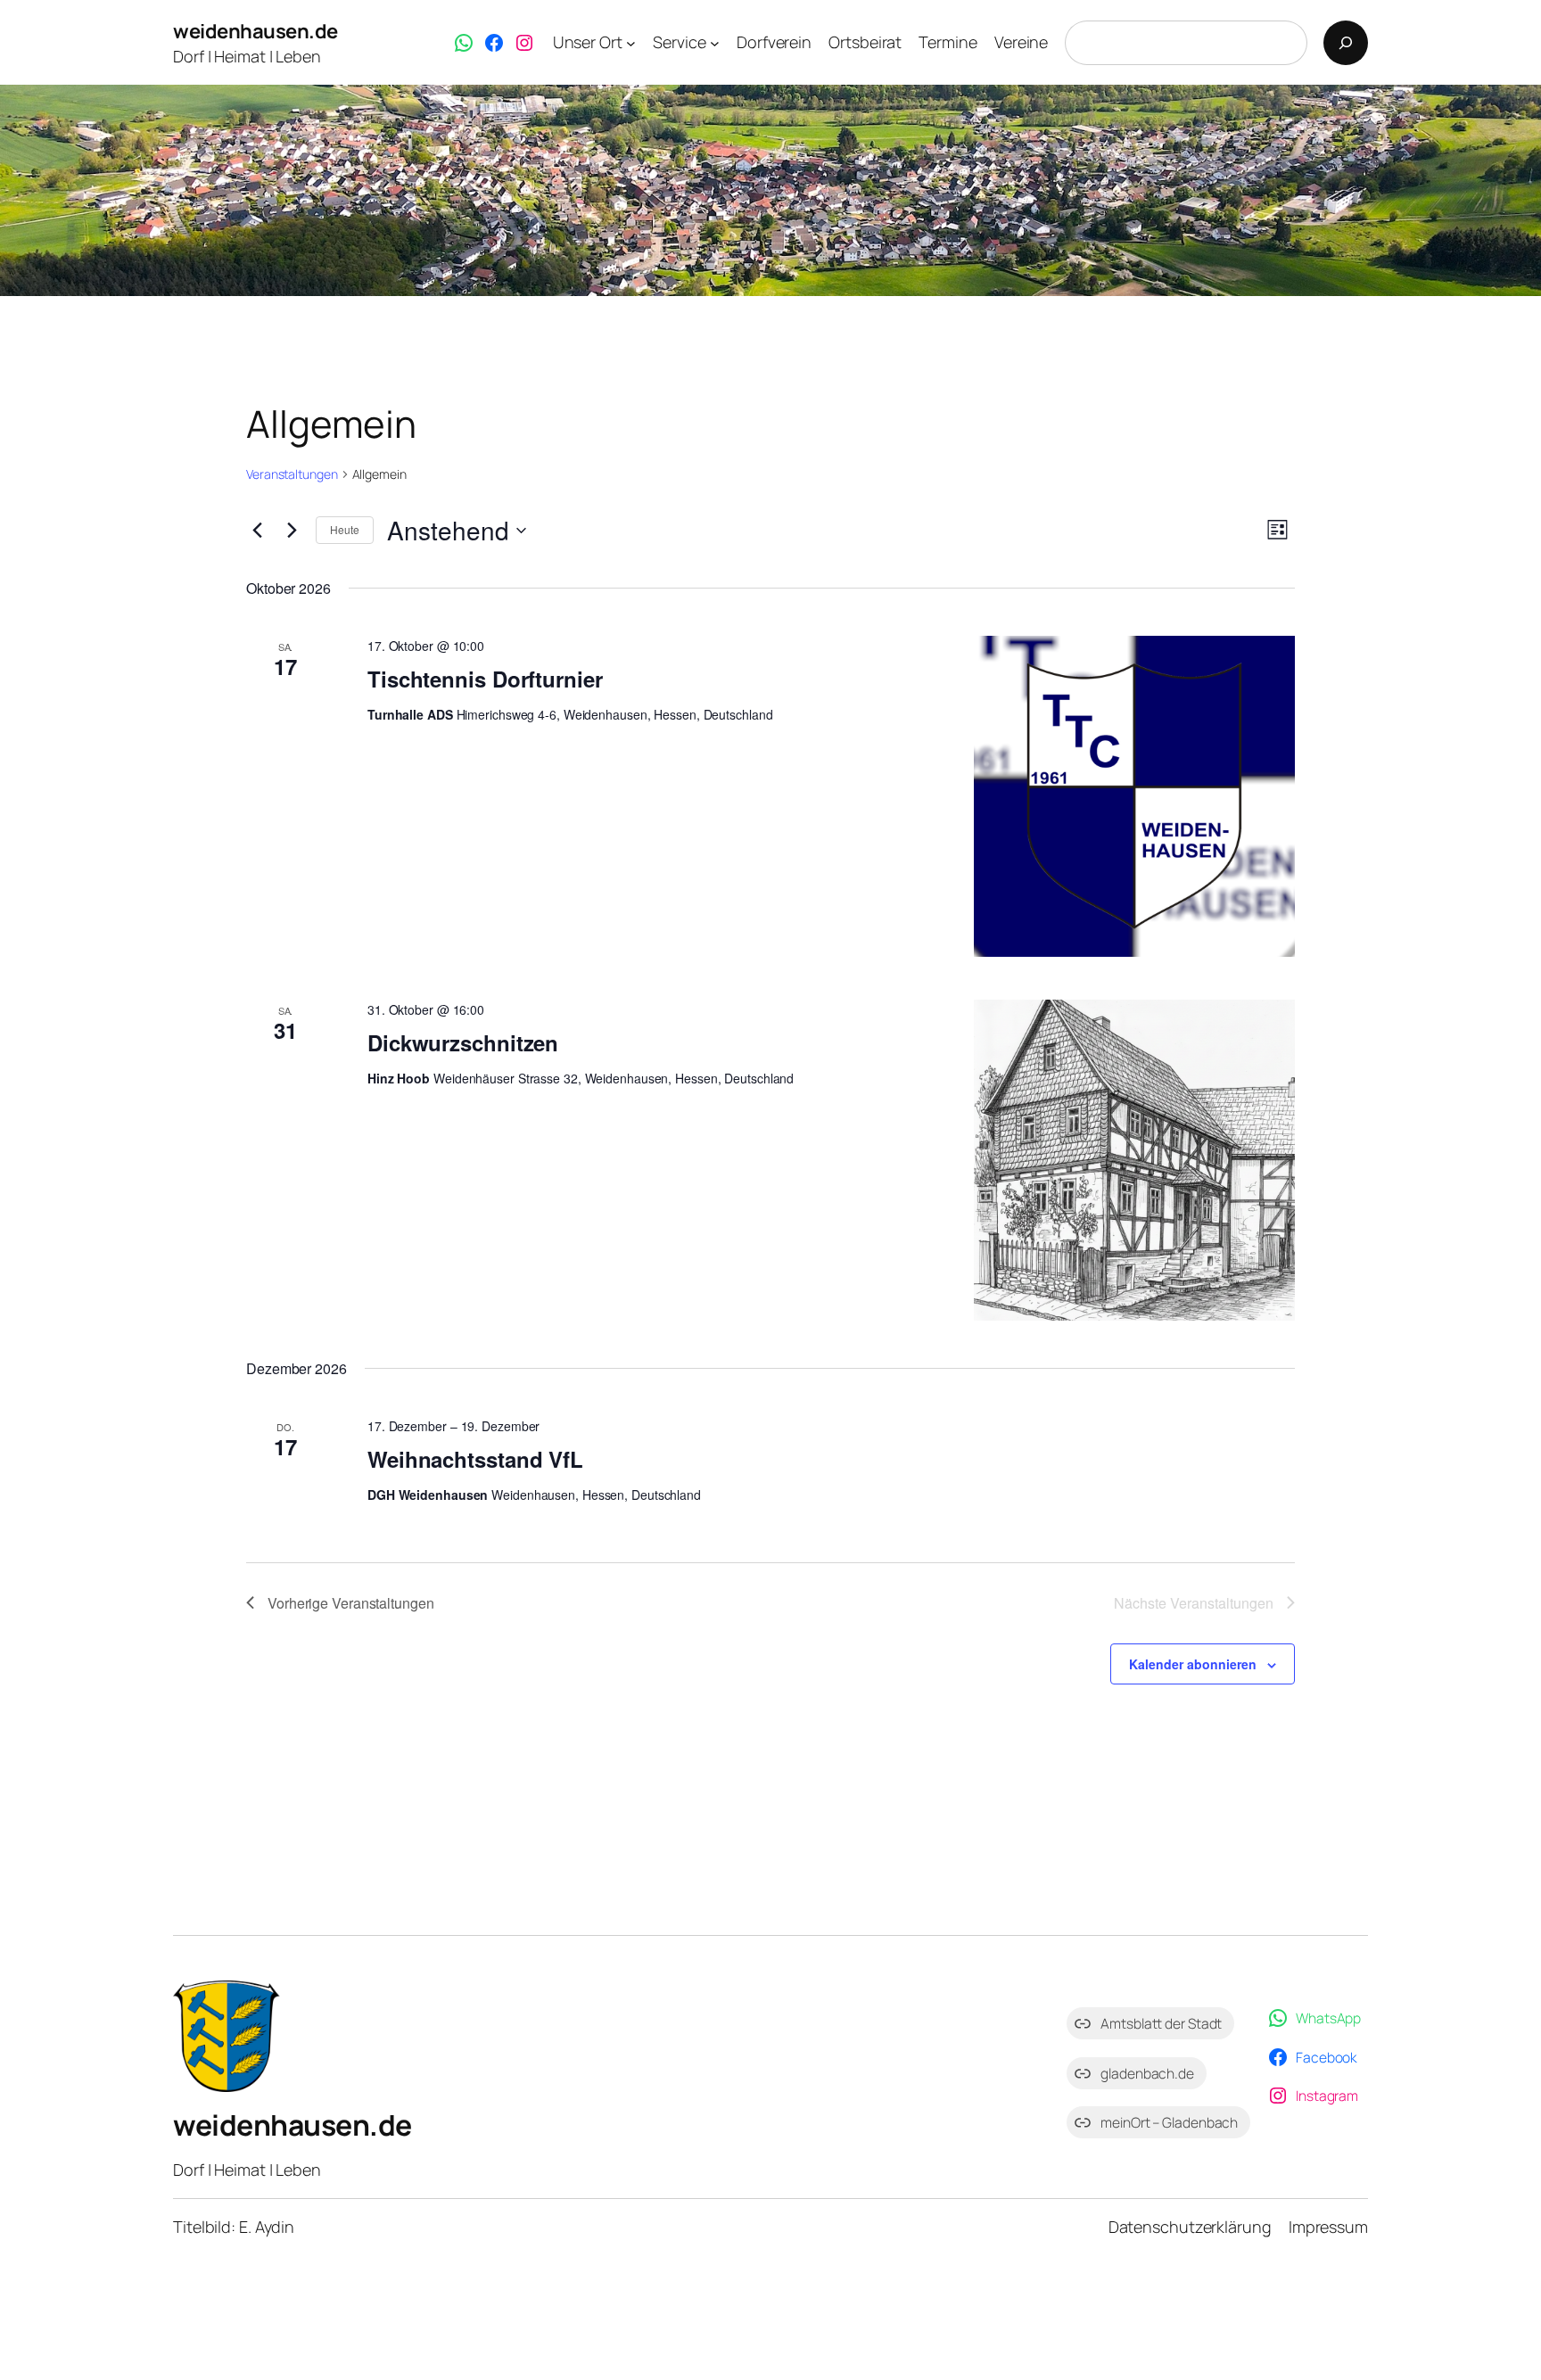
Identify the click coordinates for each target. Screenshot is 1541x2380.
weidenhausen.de (255, 31)
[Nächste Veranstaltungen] (292, 531)
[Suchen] (1346, 43)
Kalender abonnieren (1193, 1664)
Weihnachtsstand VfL (475, 1459)
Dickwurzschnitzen (463, 1042)
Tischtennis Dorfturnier (485, 679)
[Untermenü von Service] (715, 43)
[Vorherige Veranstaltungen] (257, 531)
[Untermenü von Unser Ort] (631, 43)
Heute (345, 529)
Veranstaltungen (292, 474)
